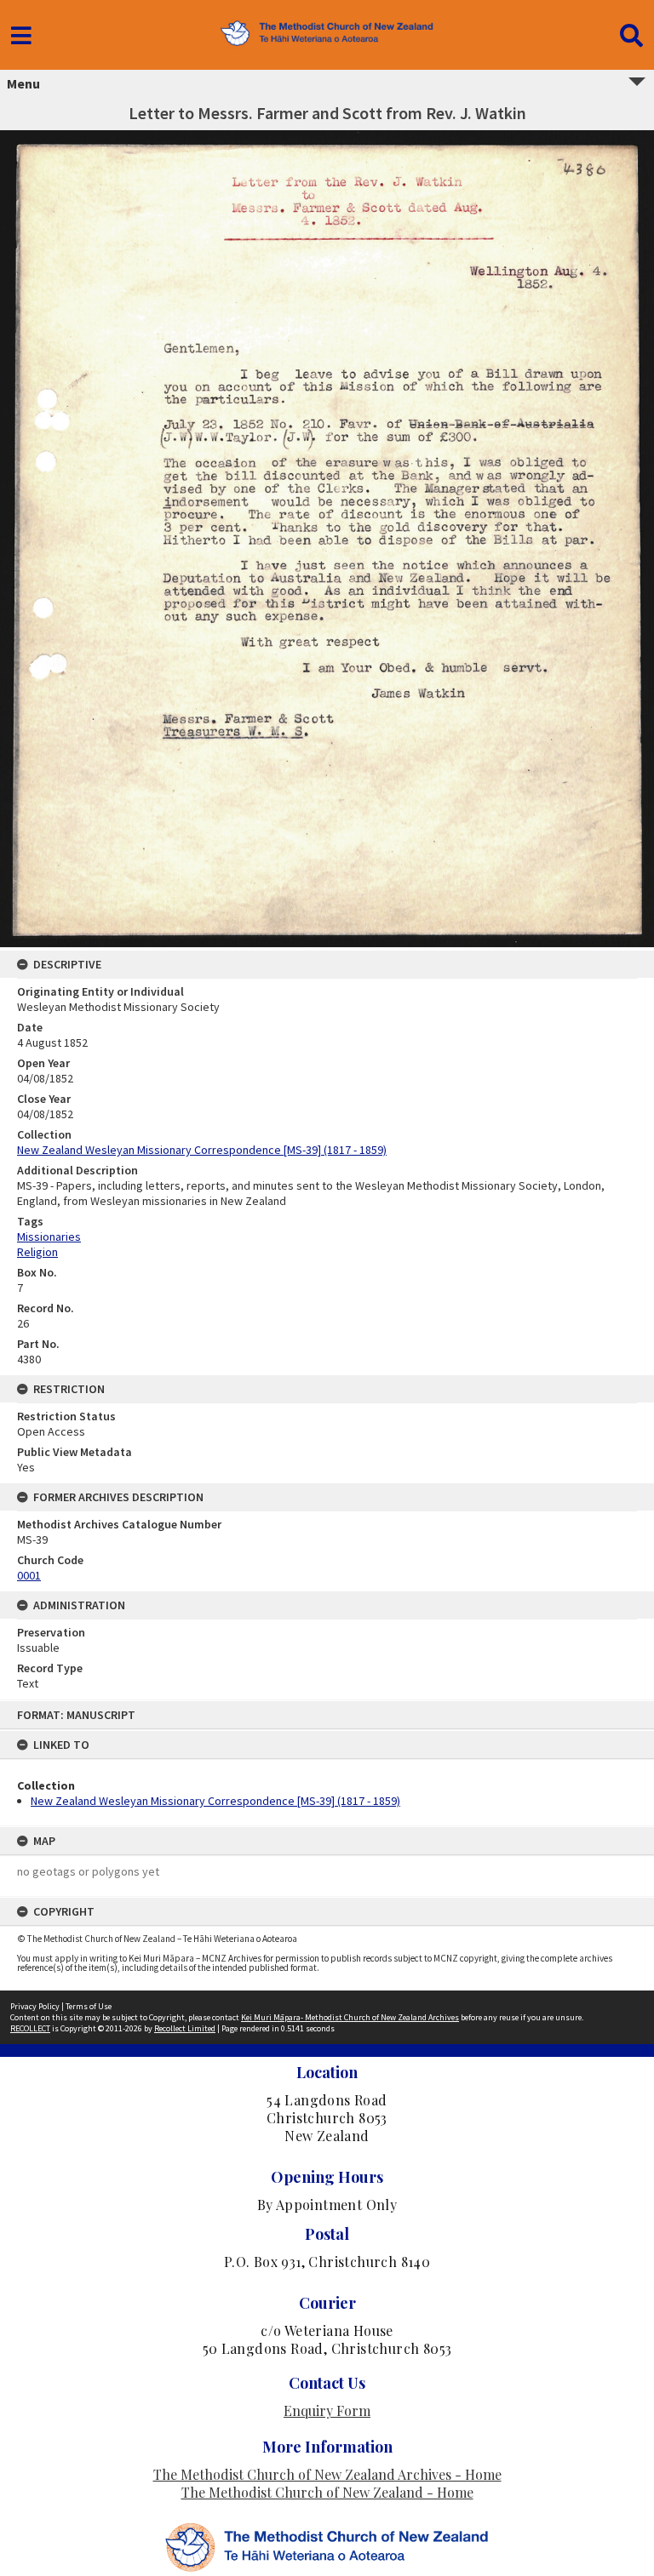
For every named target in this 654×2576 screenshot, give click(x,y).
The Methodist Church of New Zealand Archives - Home (327, 2474)
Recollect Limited (185, 2028)
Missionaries (49, 1237)
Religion (37, 1252)
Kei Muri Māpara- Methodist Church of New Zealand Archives (350, 2017)
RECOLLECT (30, 2028)
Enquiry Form (327, 2410)
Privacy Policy (35, 2006)
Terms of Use (89, 2006)
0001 (29, 1575)
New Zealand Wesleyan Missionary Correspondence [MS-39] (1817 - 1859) (215, 1801)
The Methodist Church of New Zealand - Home (327, 2492)
